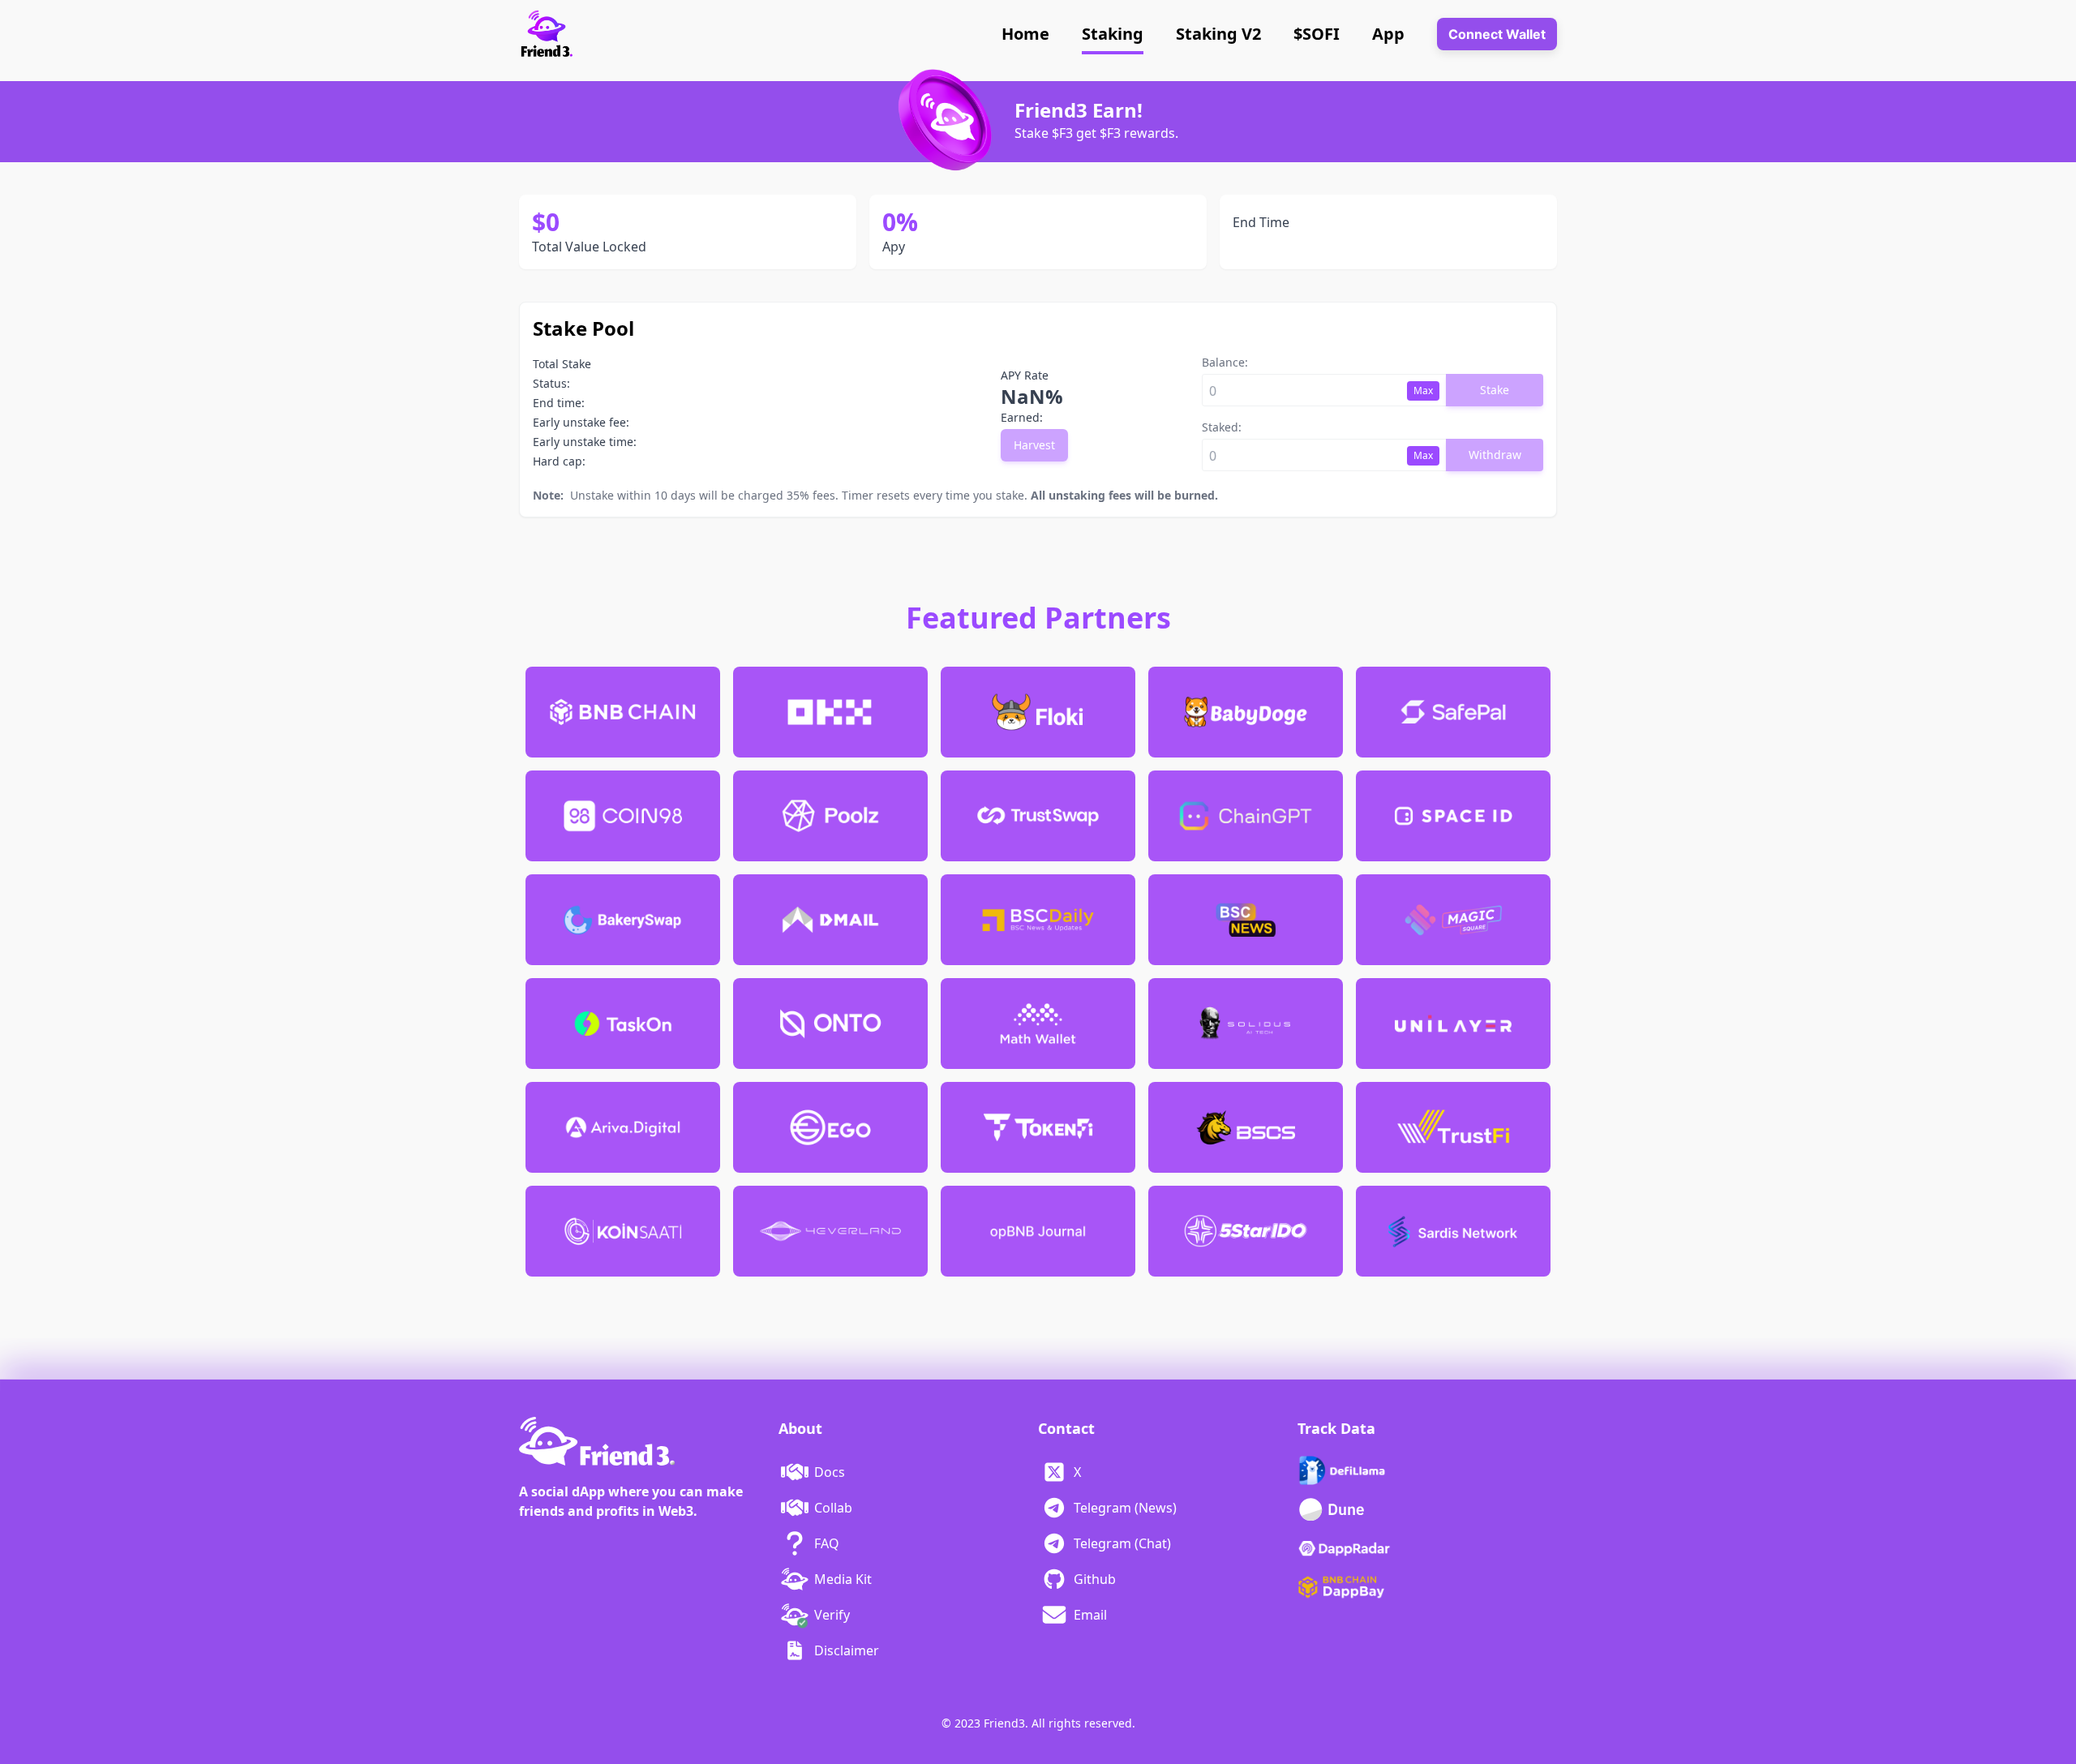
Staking (1113, 34)
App (1388, 34)
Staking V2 (1218, 34)
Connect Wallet (1497, 34)
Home (1025, 34)
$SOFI (1317, 34)
